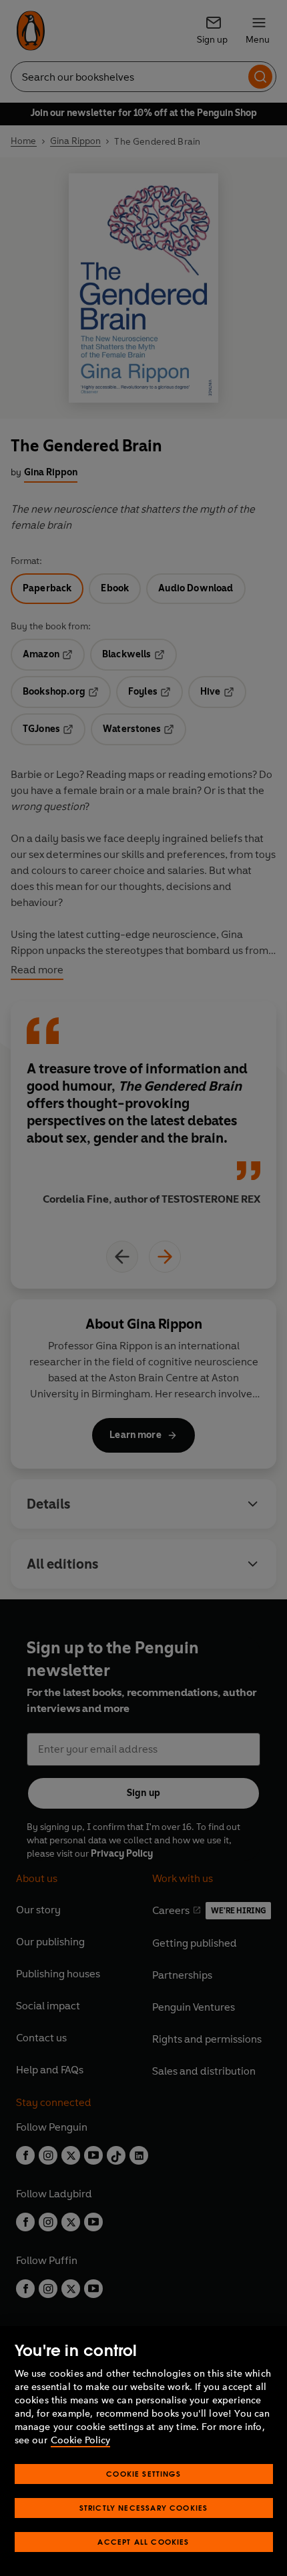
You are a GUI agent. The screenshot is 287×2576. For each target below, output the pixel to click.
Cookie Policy (80, 2440)
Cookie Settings (143, 2474)
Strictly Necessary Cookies (144, 2508)
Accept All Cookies (143, 2542)
